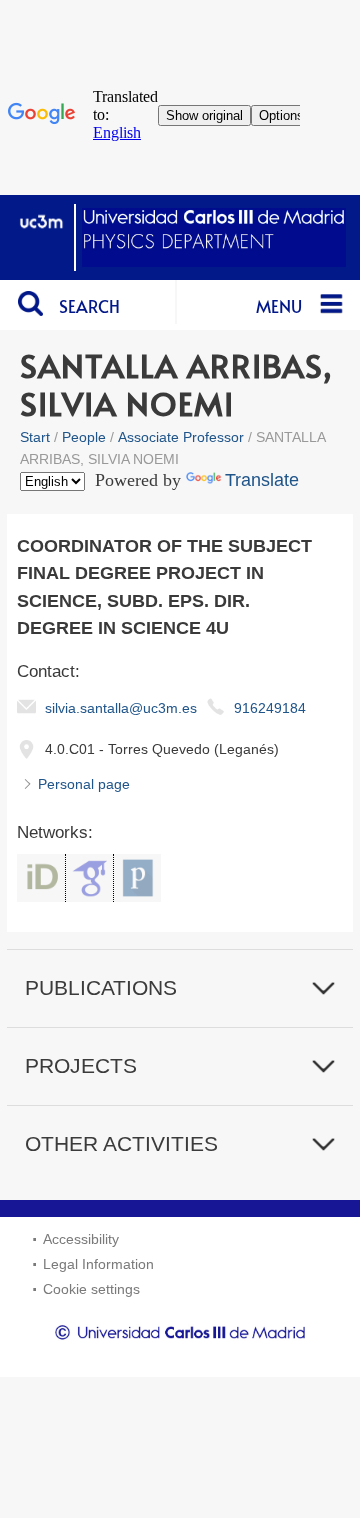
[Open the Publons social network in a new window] (137, 878)
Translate (262, 480)
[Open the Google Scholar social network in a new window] (89, 878)
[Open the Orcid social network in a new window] (41, 878)
